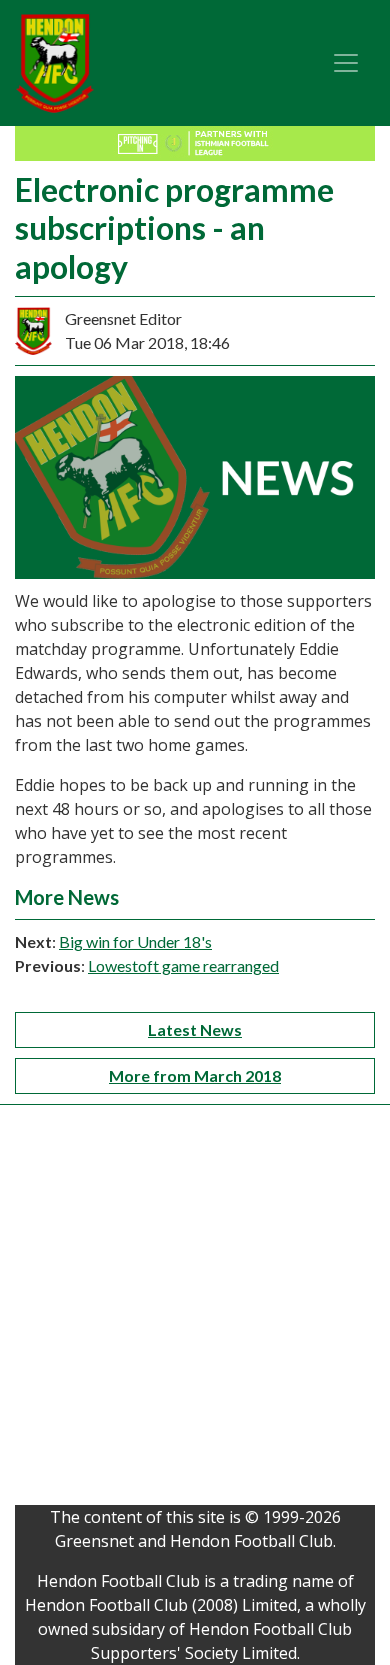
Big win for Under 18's (135, 941)
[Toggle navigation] (346, 63)
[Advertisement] (195, 1310)
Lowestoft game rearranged (183, 965)
